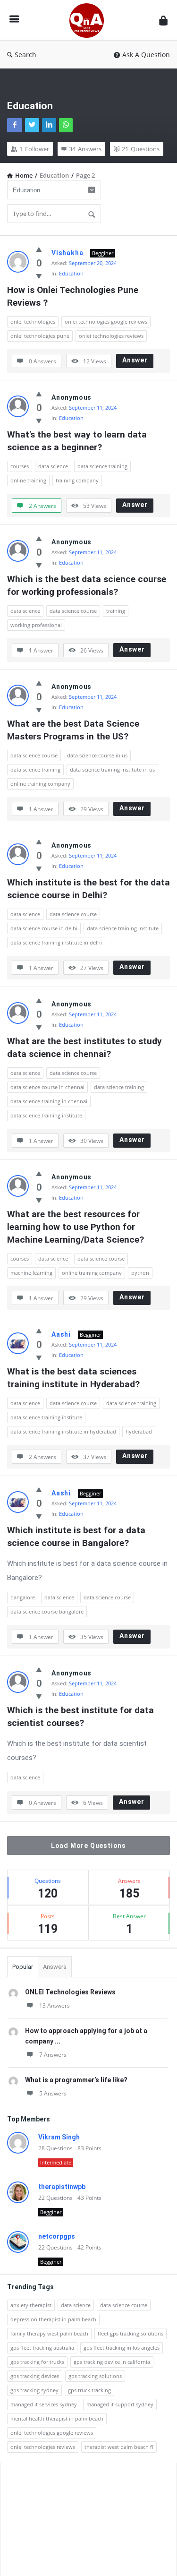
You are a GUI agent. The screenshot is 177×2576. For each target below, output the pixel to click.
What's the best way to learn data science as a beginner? (78, 441)
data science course (73, 611)
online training (28, 480)
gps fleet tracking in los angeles (122, 2348)
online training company (40, 784)
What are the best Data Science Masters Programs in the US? (74, 730)
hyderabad (139, 1431)
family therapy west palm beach (49, 2333)
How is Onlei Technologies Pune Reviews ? (74, 296)
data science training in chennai (49, 1101)
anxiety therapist (31, 2305)
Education (71, 273)
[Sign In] (163, 20)
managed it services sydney (44, 2404)
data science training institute (123, 928)
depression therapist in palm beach (53, 2319)
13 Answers (55, 2005)
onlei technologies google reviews (106, 322)
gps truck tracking (89, 2390)
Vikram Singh (59, 2137)
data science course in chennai (47, 1087)
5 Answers (53, 2093)
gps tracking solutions (95, 2376)
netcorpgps (57, 2236)
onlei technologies (33, 322)
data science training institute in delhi (56, 942)
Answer (135, 360)
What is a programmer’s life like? (76, 2080)
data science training (102, 466)
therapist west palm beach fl (119, 2447)
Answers (55, 1967)
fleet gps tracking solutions (131, 2333)
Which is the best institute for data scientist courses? (82, 1717)
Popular (23, 1967)
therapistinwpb (62, 2187)
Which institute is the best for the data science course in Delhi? (88, 889)
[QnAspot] (89, 20)
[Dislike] (39, 276)
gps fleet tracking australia (42, 2348)
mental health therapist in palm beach (57, 2418)
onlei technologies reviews (111, 336)
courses (20, 466)
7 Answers (53, 2055)
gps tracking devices (35, 2376)
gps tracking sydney (34, 2390)
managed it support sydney (120, 2404)
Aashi (61, 1334)
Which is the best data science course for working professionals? (88, 585)
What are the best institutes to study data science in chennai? (86, 1048)
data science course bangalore (47, 1611)
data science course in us (97, 755)
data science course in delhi (44, 928)
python (140, 1273)
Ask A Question (146, 55)
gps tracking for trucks (37, 2362)
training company (77, 480)
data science (53, 466)
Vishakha (67, 253)
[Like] (39, 249)
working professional (36, 625)
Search (25, 55)
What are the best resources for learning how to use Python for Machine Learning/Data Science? (76, 1227)
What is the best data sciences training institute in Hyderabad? (73, 1378)
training (116, 611)
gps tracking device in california (112, 2362)
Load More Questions (88, 1846)
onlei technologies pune (40, 336)
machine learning (31, 1273)
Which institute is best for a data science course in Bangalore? (77, 1537)
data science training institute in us (112, 769)
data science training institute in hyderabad (63, 1431)
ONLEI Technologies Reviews (70, 1992)
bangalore (23, 1597)
